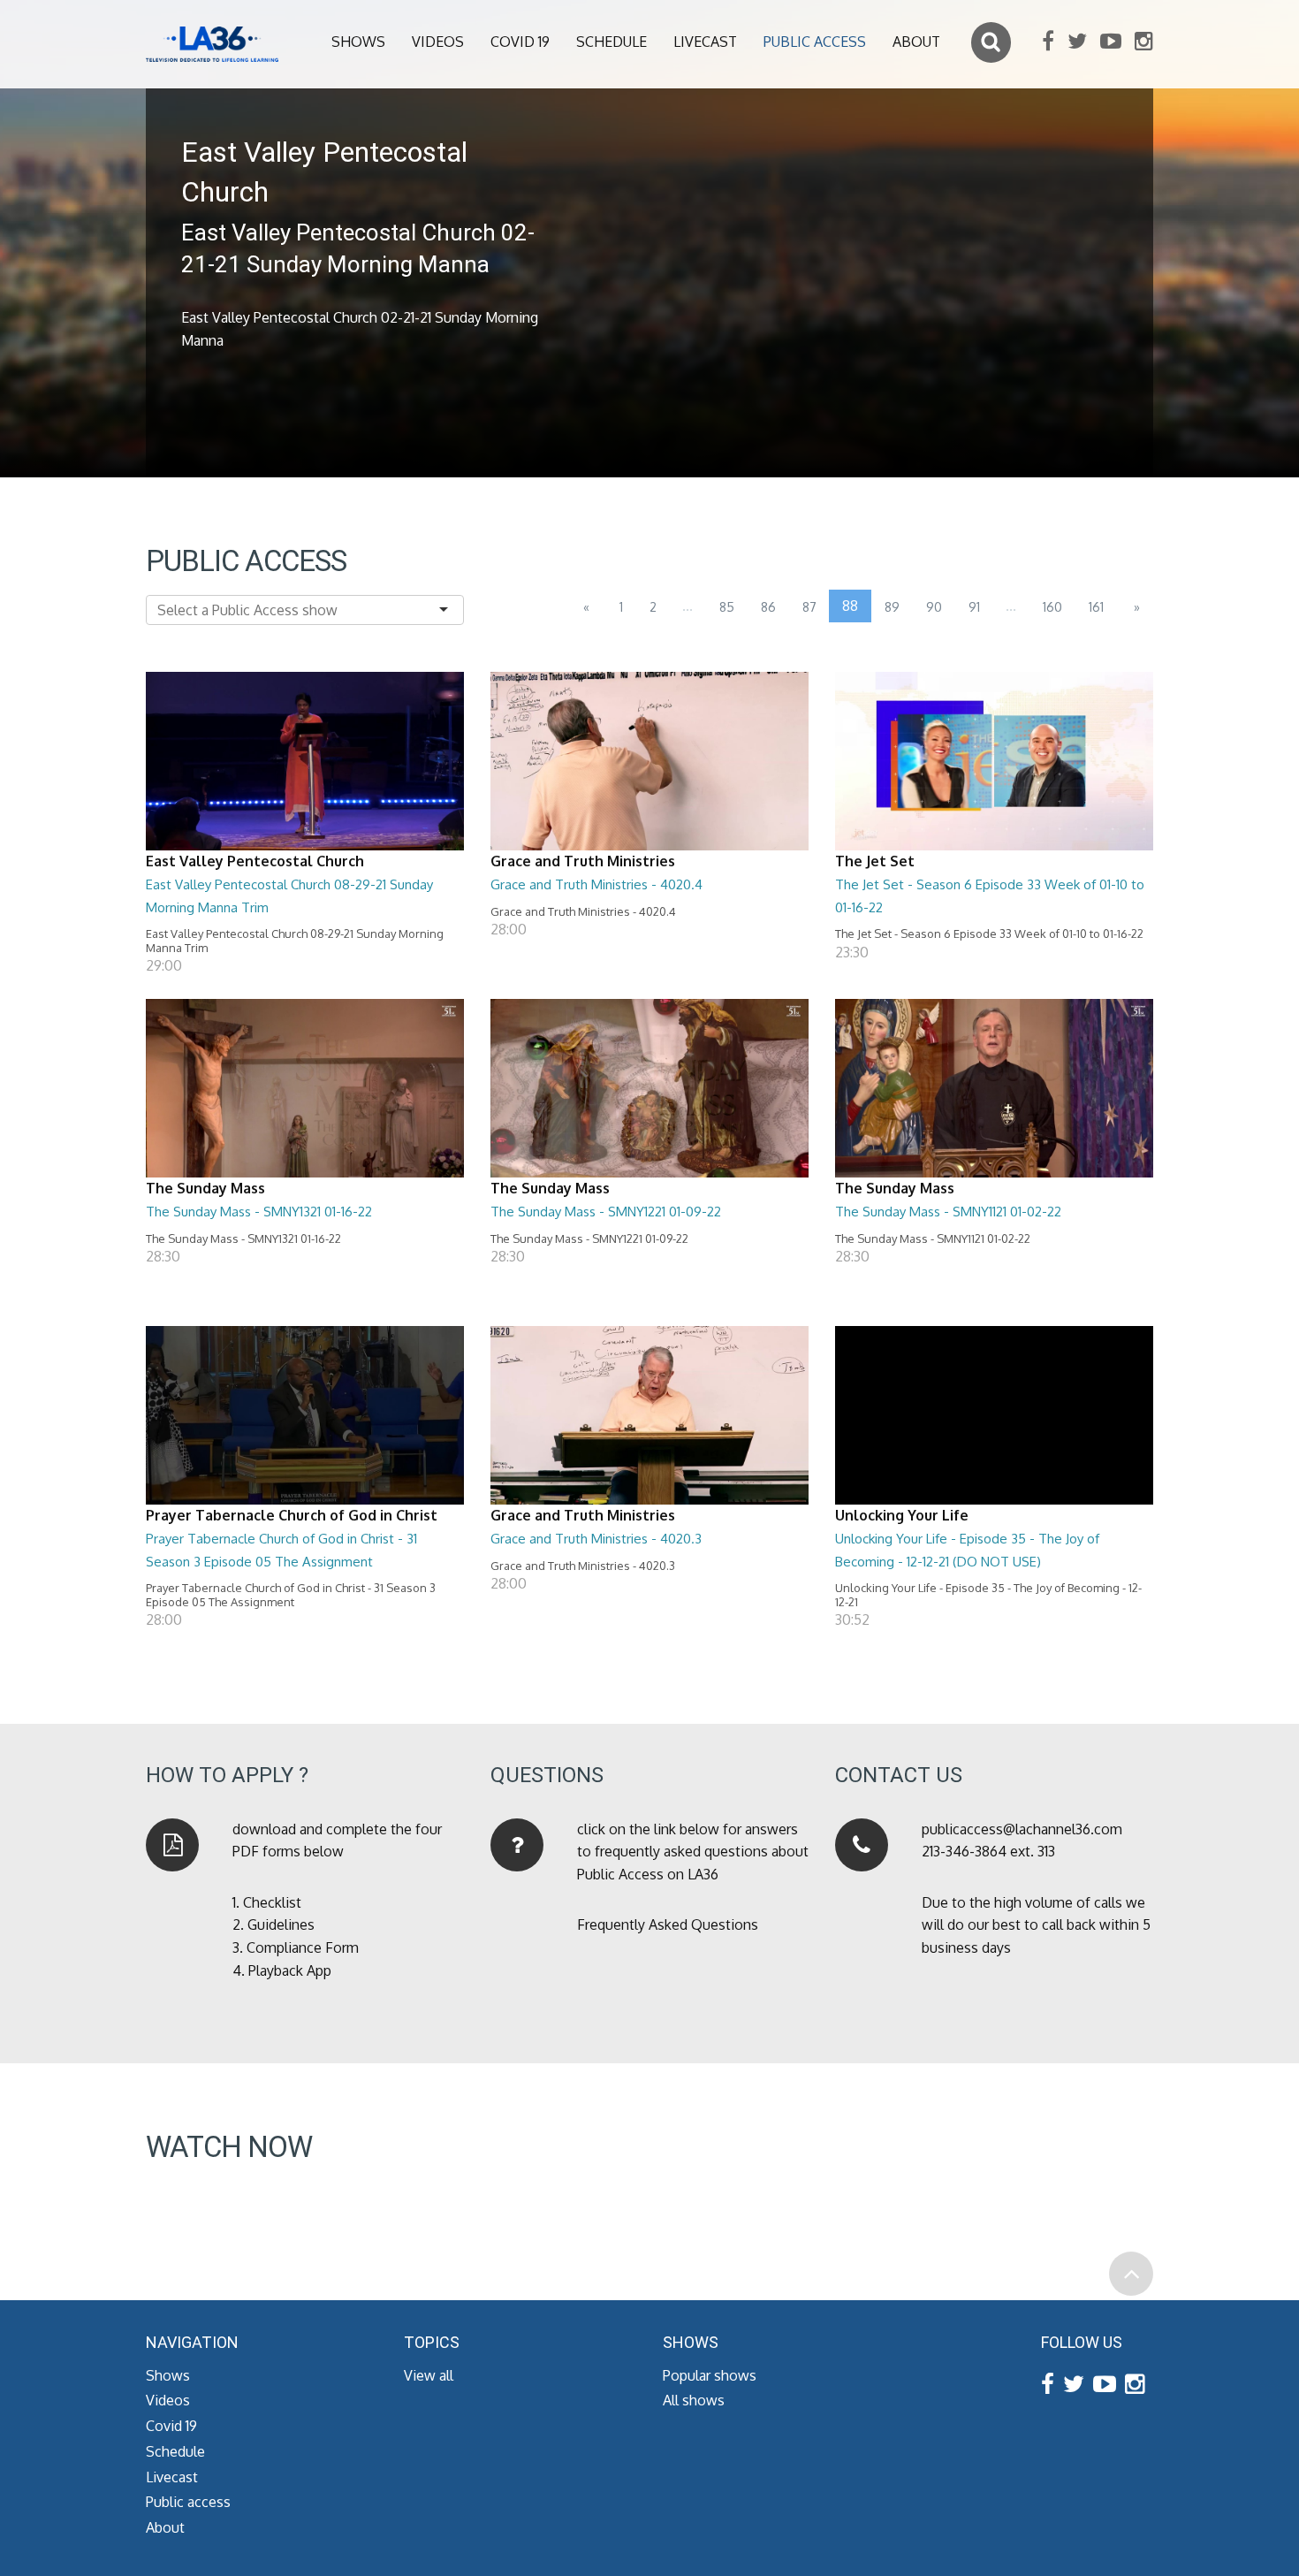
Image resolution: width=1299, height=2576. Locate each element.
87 (809, 607)
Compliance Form (303, 1947)
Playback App (290, 1970)
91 (974, 607)
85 (727, 607)
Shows (358, 42)
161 (1096, 607)
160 (1052, 607)
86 (768, 607)
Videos (438, 42)
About (916, 42)
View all (429, 2375)
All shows (694, 2400)
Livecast (705, 42)
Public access (815, 42)
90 (934, 607)
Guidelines (281, 1924)
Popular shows (710, 2375)
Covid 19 (520, 42)
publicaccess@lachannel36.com (1022, 1829)
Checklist (272, 1902)
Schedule (612, 42)
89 (892, 607)
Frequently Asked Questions (668, 1924)
